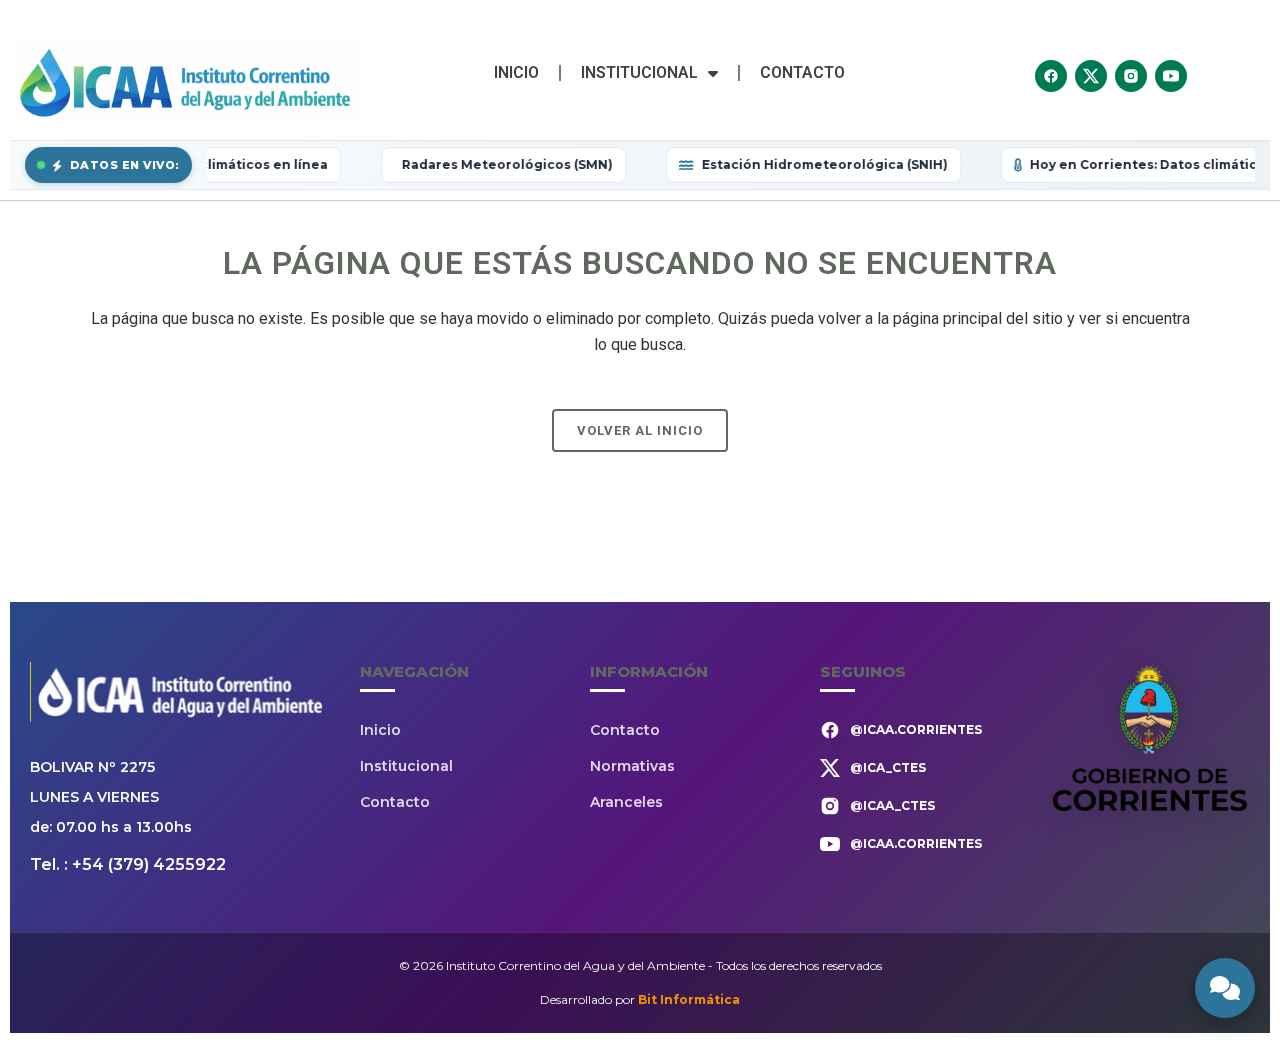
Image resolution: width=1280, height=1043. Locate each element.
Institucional (639, 72)
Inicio (516, 72)
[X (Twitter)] (1091, 76)
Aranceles (626, 802)
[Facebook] (1051, 76)
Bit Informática (689, 999)
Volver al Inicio (640, 430)
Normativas (632, 766)
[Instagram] (1131, 76)
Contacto (802, 72)
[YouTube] (1171, 76)
